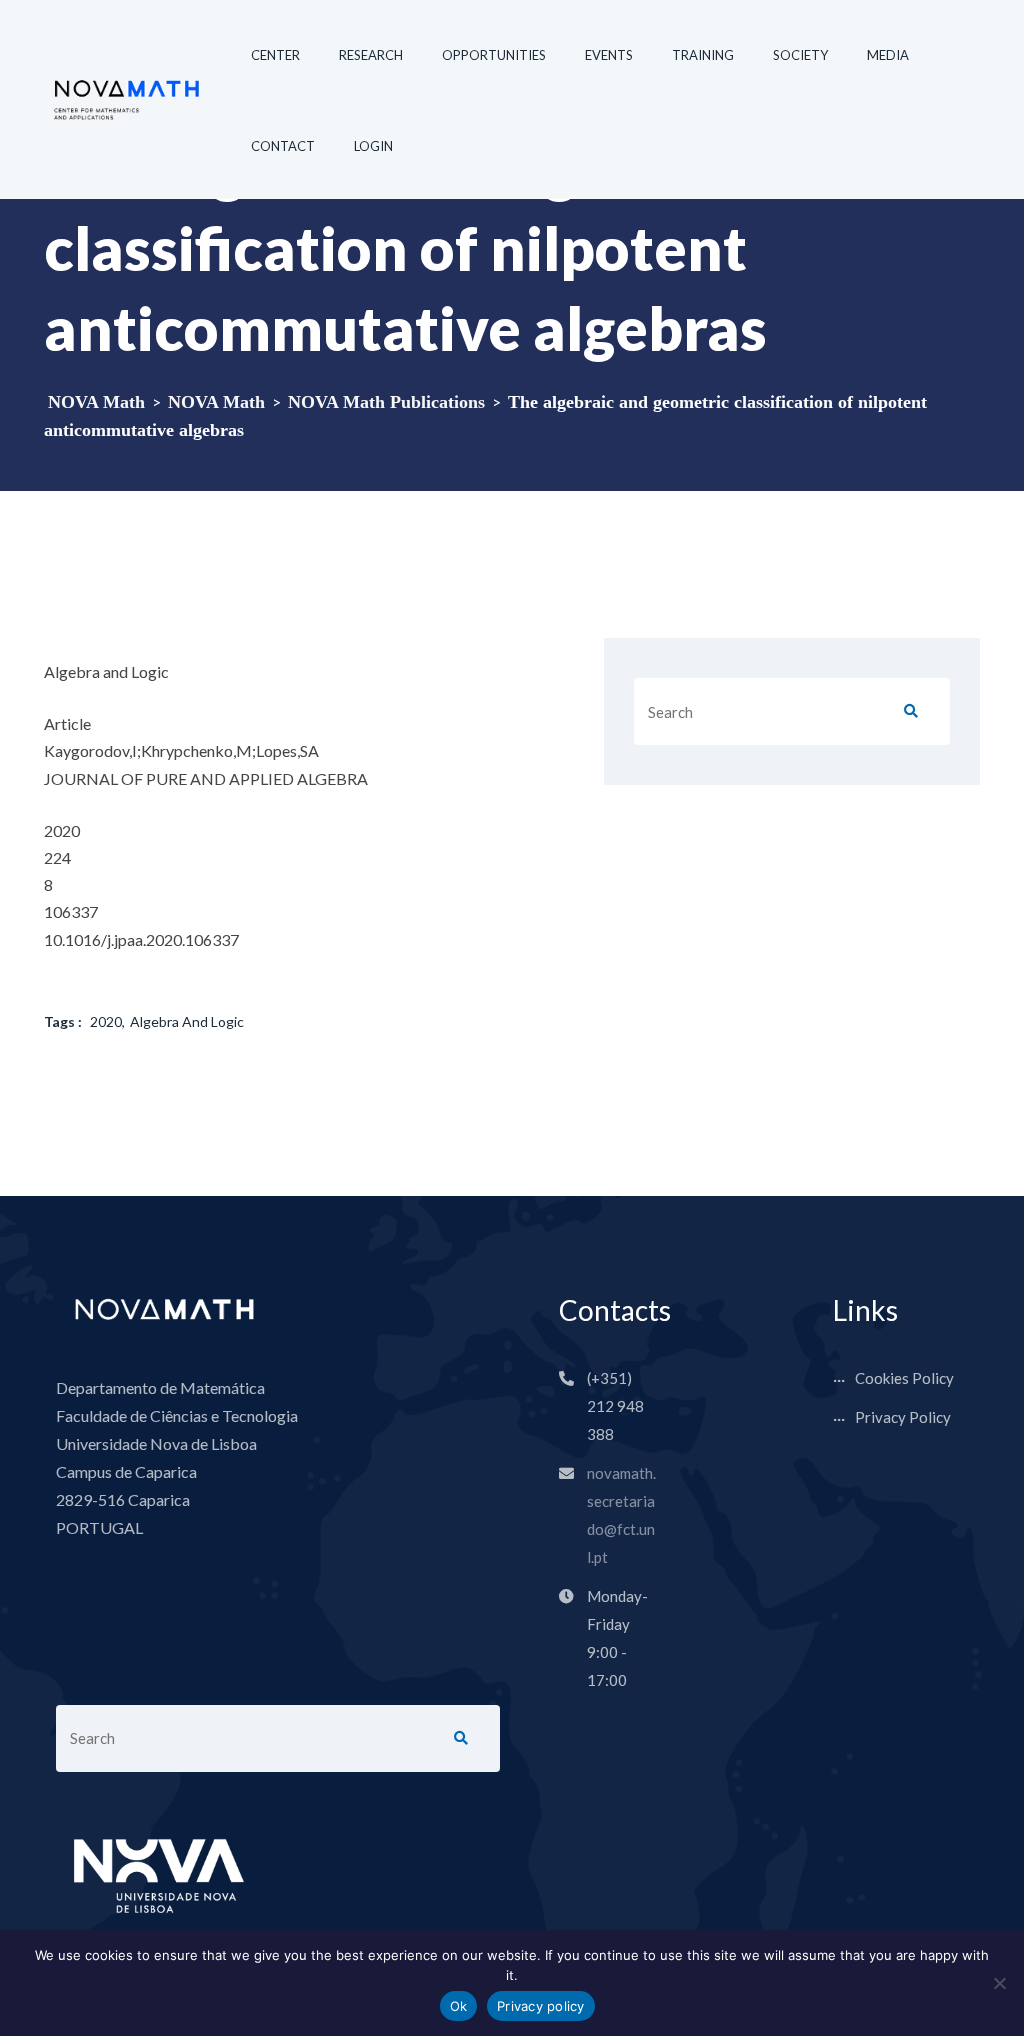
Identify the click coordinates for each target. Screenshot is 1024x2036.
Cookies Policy (904, 1378)
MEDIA (888, 55)
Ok (459, 2006)
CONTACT (283, 146)
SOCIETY (800, 55)
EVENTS (609, 55)
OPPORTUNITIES (494, 55)
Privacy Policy (903, 1417)
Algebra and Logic (187, 1021)
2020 (106, 1021)
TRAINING (703, 55)
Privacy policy (541, 2006)
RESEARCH (371, 55)
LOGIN (373, 146)
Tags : (63, 1021)
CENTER (275, 55)
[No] (999, 1983)
